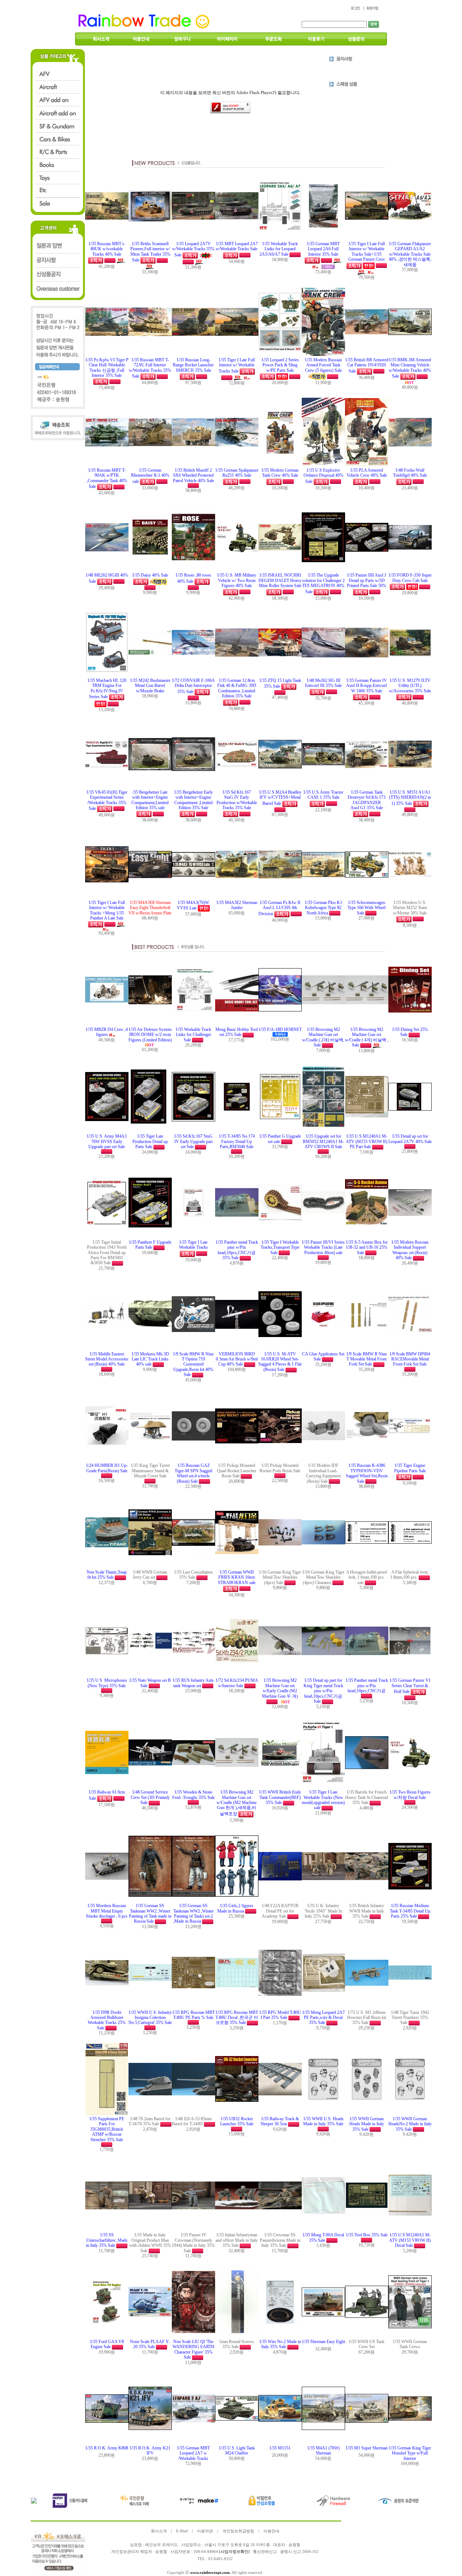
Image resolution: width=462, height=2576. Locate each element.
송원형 (161, 2552)
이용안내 (271, 2531)
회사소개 (159, 2531)
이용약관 (205, 2531)
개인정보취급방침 (238, 2531)
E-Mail (182, 2531)
